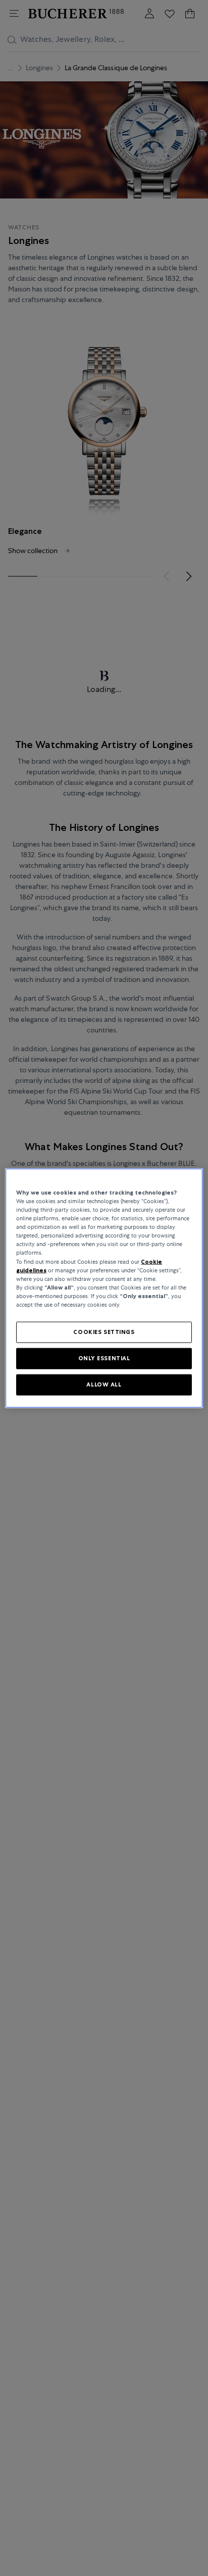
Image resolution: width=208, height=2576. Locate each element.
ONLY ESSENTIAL (104, 1358)
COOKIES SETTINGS (104, 1332)
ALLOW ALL (104, 1384)
